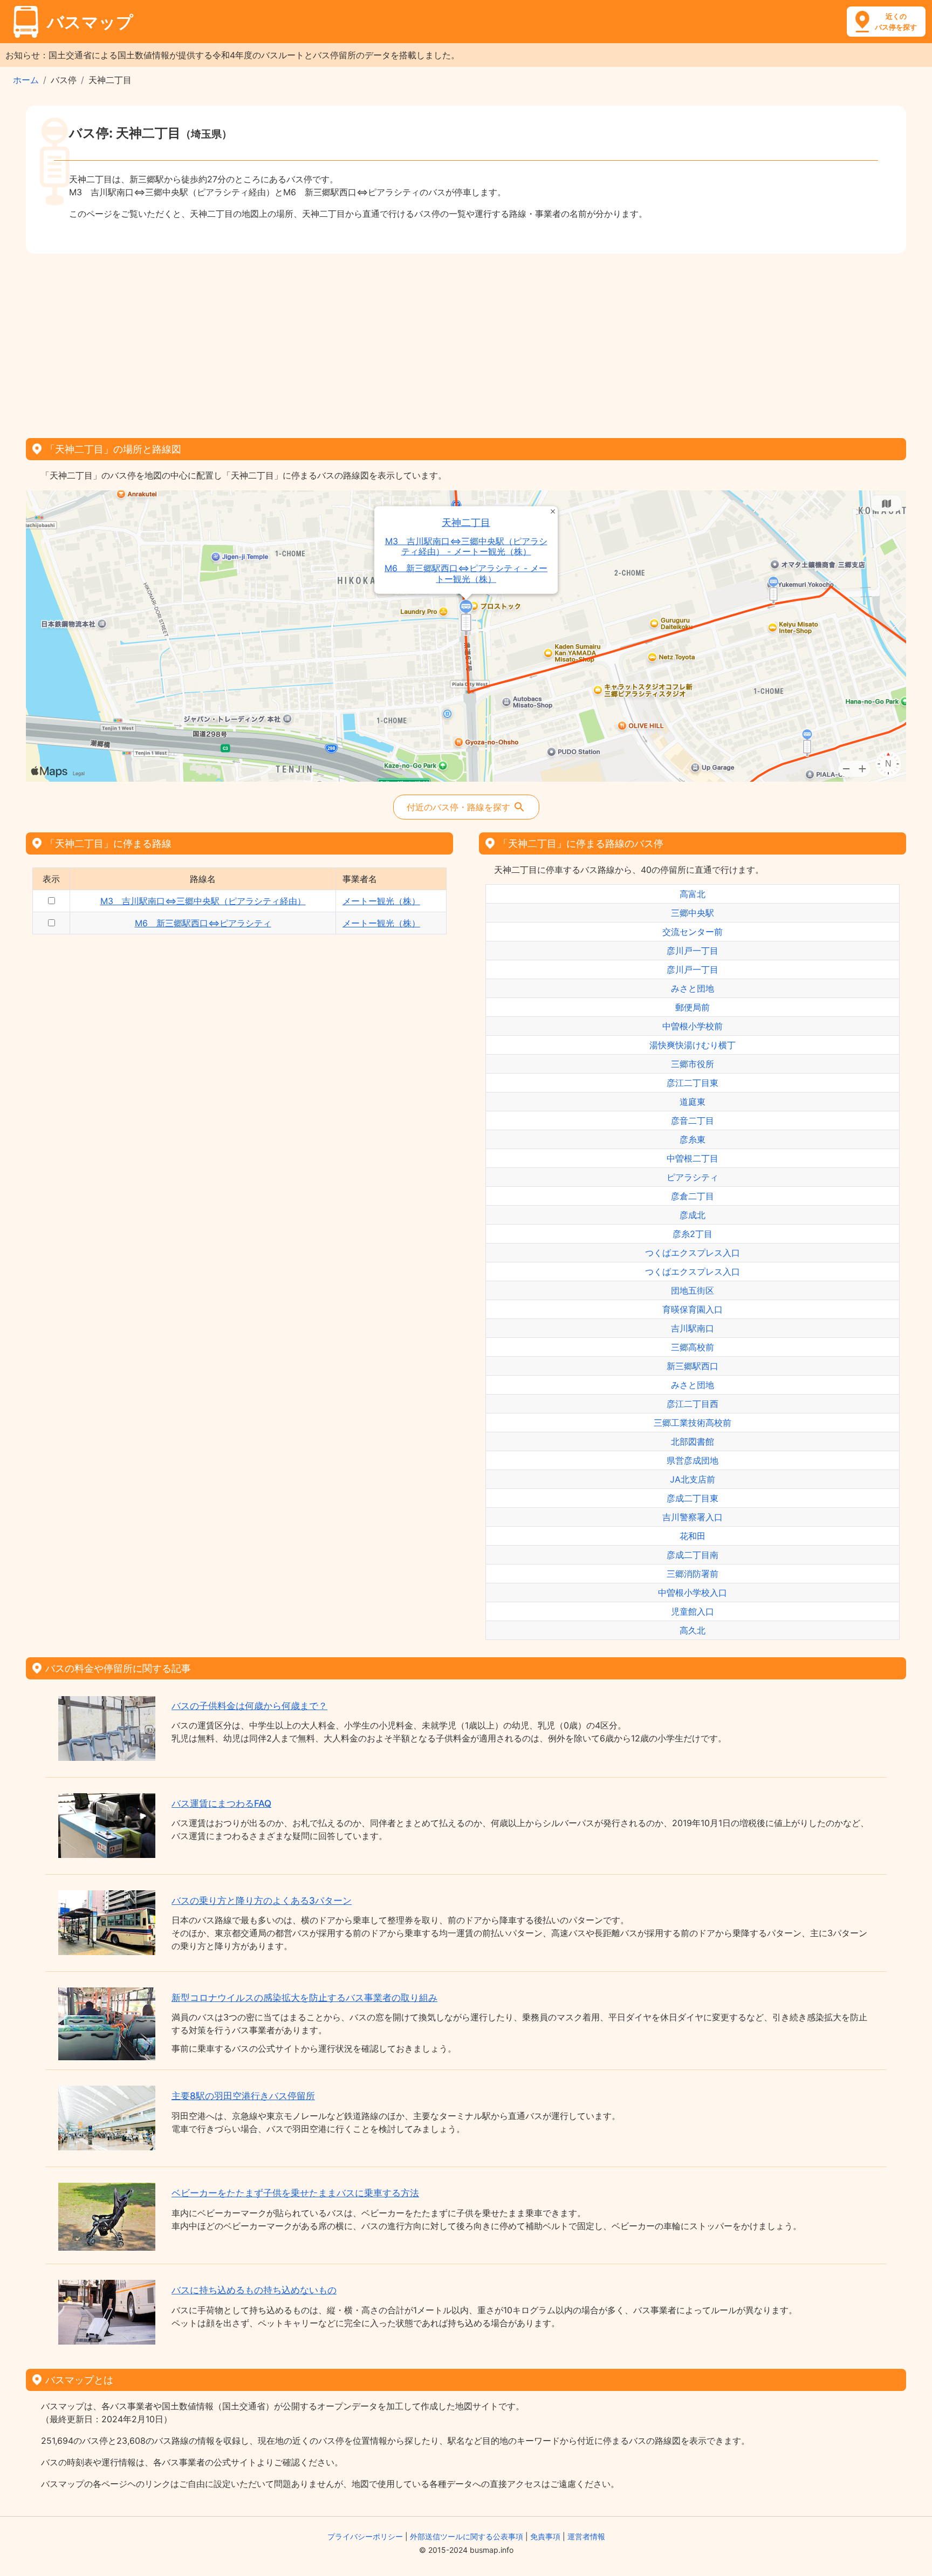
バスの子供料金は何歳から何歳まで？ (249, 1706)
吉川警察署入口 (693, 1517)
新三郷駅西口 (693, 1366)
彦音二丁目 (693, 1120)
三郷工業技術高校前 (693, 1423)
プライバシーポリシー (365, 2536)
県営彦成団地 (693, 1460)
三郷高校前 (693, 1347)
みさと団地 (693, 988)
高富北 (693, 894)
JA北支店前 (693, 1479)
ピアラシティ (693, 1177)
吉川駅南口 (693, 1328)
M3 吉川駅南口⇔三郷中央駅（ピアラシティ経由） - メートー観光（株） (466, 546)
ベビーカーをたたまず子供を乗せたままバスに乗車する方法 (295, 2193)
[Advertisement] (466, 342)
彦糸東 (693, 1139)
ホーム (26, 80)
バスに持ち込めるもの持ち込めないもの (254, 2290)
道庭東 (693, 1102)
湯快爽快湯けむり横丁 (693, 1045)
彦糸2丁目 (693, 1234)
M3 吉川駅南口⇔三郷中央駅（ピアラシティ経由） (203, 901)
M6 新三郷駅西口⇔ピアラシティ (203, 923)
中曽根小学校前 (693, 1026)
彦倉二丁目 (693, 1196)
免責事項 (545, 2536)
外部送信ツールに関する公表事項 (467, 2536)
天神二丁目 (466, 522)
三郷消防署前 (693, 1574)
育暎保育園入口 (693, 1309)
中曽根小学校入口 (693, 1593)
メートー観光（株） (381, 901)
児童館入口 (693, 1611)
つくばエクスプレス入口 (693, 1253)
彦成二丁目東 (693, 1498)
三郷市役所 (693, 1064)
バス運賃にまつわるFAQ (221, 1803)
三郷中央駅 (693, 913)
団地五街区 (693, 1290)
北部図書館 (693, 1441)
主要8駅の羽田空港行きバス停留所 (243, 2096)
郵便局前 (693, 1007)
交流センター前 (693, 932)
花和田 (693, 1536)
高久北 (693, 1630)
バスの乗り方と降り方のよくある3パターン (262, 1901)
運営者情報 (586, 2536)
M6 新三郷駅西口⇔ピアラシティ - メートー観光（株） (466, 573)
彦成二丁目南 (693, 1555)
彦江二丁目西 (693, 1404)
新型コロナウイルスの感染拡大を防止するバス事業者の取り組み (304, 1998)
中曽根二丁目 (693, 1158)
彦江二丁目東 (693, 1083)
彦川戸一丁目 (693, 951)
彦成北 (693, 1215)
